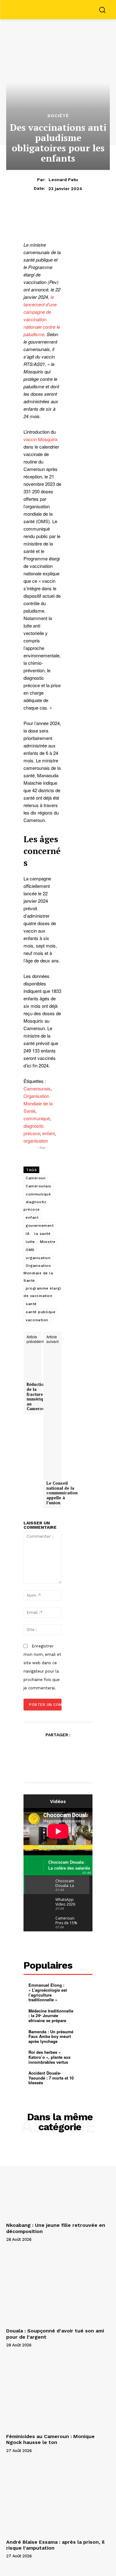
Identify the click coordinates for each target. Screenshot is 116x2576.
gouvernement (40, 1226)
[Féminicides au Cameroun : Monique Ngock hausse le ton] (58, 2392)
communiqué (37, 1118)
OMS (30, 1250)
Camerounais (37, 1088)
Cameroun (36, 1178)
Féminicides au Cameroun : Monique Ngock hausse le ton (50, 2439)
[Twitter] (51, 1750)
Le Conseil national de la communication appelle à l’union (62, 1493)
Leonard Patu (63, 180)
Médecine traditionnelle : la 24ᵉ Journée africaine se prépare (51, 2016)
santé (31, 1304)
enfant (49, 1133)
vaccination (37, 1320)
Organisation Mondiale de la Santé (38, 1103)
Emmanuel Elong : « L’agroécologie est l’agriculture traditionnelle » (48, 1992)
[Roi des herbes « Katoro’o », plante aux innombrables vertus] (84, 2057)
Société (58, 116)
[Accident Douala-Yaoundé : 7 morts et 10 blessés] (84, 2078)
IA (28, 1234)
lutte (30, 1242)
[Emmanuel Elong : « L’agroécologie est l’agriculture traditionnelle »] (84, 1990)
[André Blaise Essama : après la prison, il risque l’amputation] (58, 2498)
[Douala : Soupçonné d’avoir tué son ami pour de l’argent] (58, 2287)
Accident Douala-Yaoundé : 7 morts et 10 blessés (51, 2078)
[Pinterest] (65, 1750)
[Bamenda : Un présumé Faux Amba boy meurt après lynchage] (84, 2036)
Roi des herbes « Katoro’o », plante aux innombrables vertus (49, 2057)
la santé (42, 1234)
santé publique (41, 1312)
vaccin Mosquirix (41, 439)
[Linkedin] (58, 1764)
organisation (36, 1141)
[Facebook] (37, 1750)
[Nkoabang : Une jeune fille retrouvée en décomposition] (58, 2181)
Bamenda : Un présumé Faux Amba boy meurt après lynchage (51, 2036)
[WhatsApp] (79, 1750)
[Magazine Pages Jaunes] (60, 9)
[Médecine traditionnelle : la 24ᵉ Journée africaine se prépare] (84, 2015)
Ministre (48, 1242)
